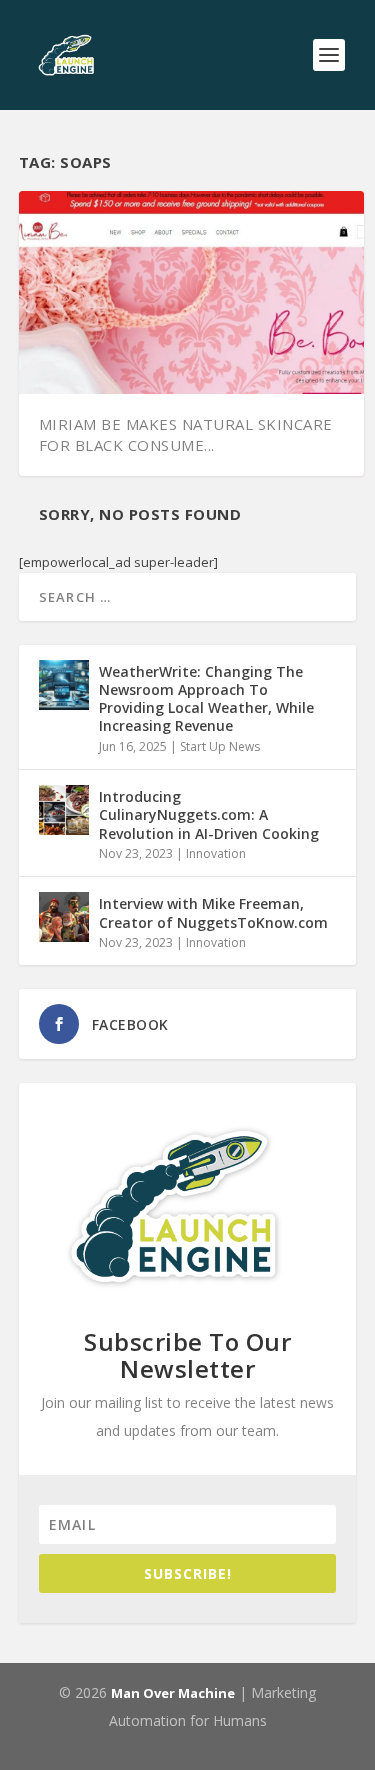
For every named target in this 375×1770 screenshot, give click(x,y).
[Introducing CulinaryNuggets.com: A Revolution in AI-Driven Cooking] (64, 810)
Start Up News (220, 746)
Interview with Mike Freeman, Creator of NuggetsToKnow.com (213, 912)
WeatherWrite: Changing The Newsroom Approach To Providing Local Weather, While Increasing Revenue (206, 699)
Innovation (216, 853)
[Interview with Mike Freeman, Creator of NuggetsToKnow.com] (64, 917)
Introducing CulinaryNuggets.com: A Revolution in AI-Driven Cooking (209, 814)
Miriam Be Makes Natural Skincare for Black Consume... (186, 434)
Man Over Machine (173, 1693)
